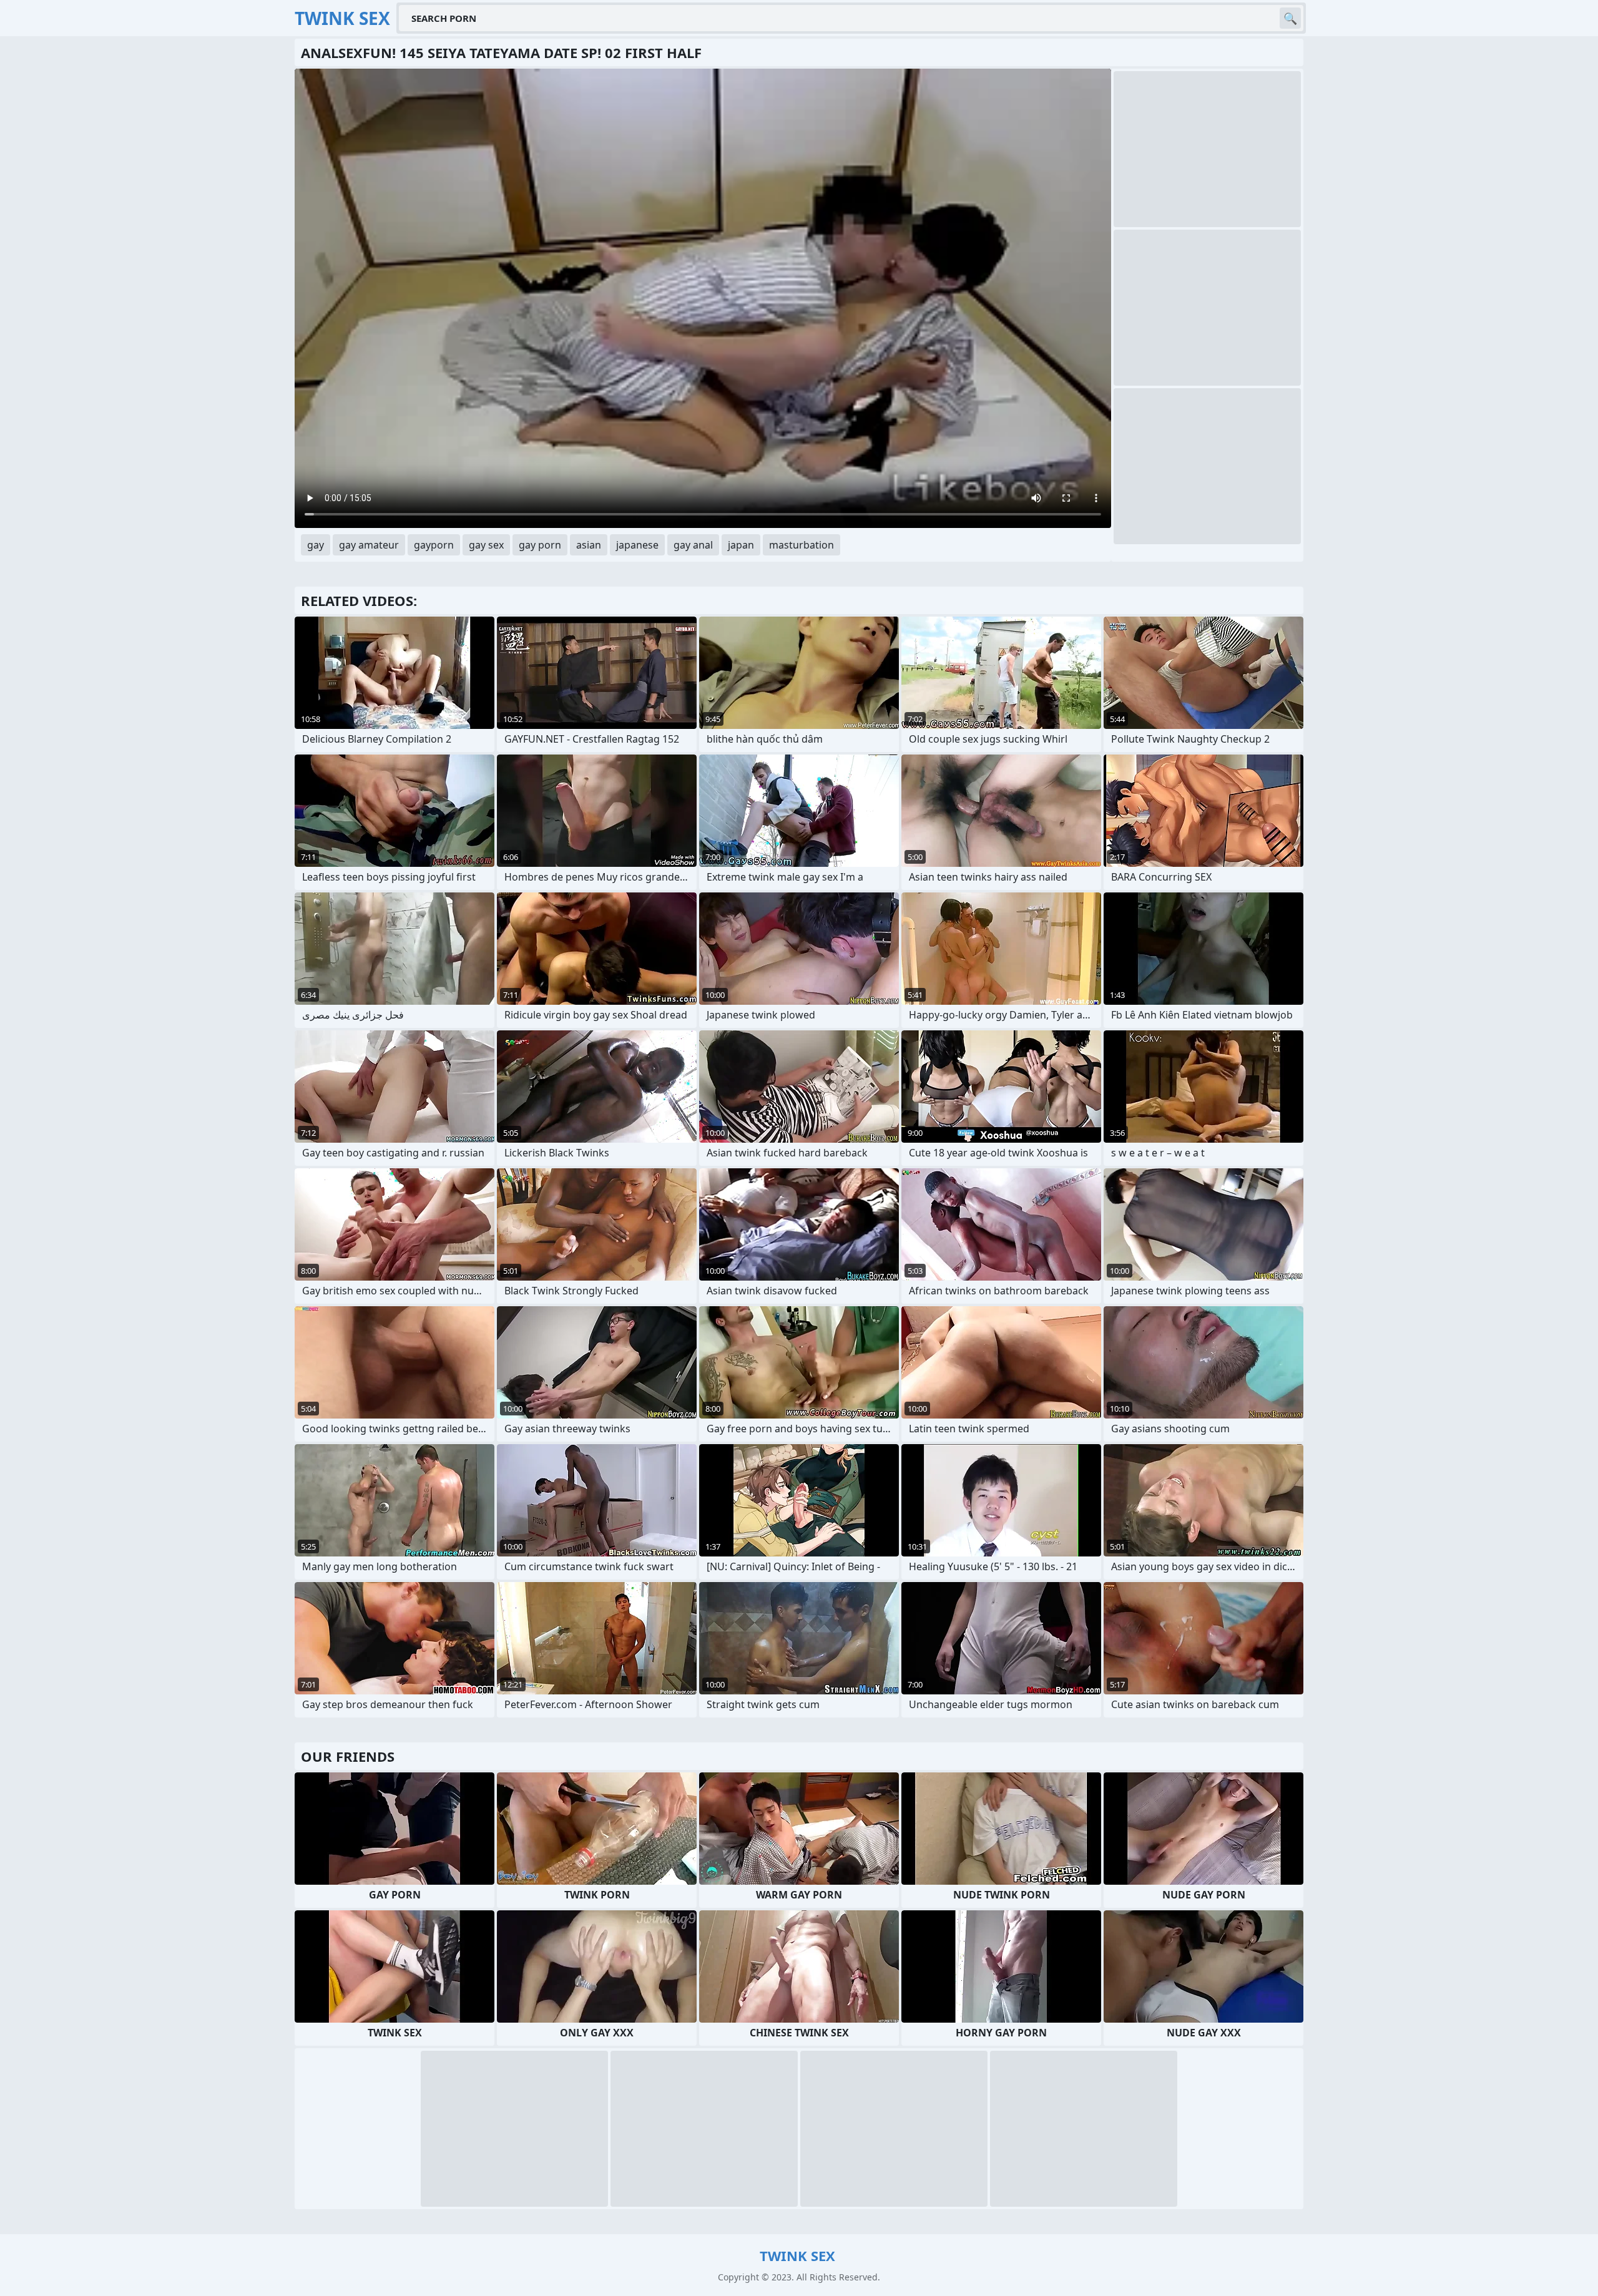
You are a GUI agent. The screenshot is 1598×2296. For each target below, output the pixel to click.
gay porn (540, 545)
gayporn (434, 545)
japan (741, 545)
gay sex (486, 545)
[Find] (1290, 18)
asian (589, 545)
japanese (637, 545)
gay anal (693, 545)
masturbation (801, 545)
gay (316, 545)
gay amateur (369, 545)
